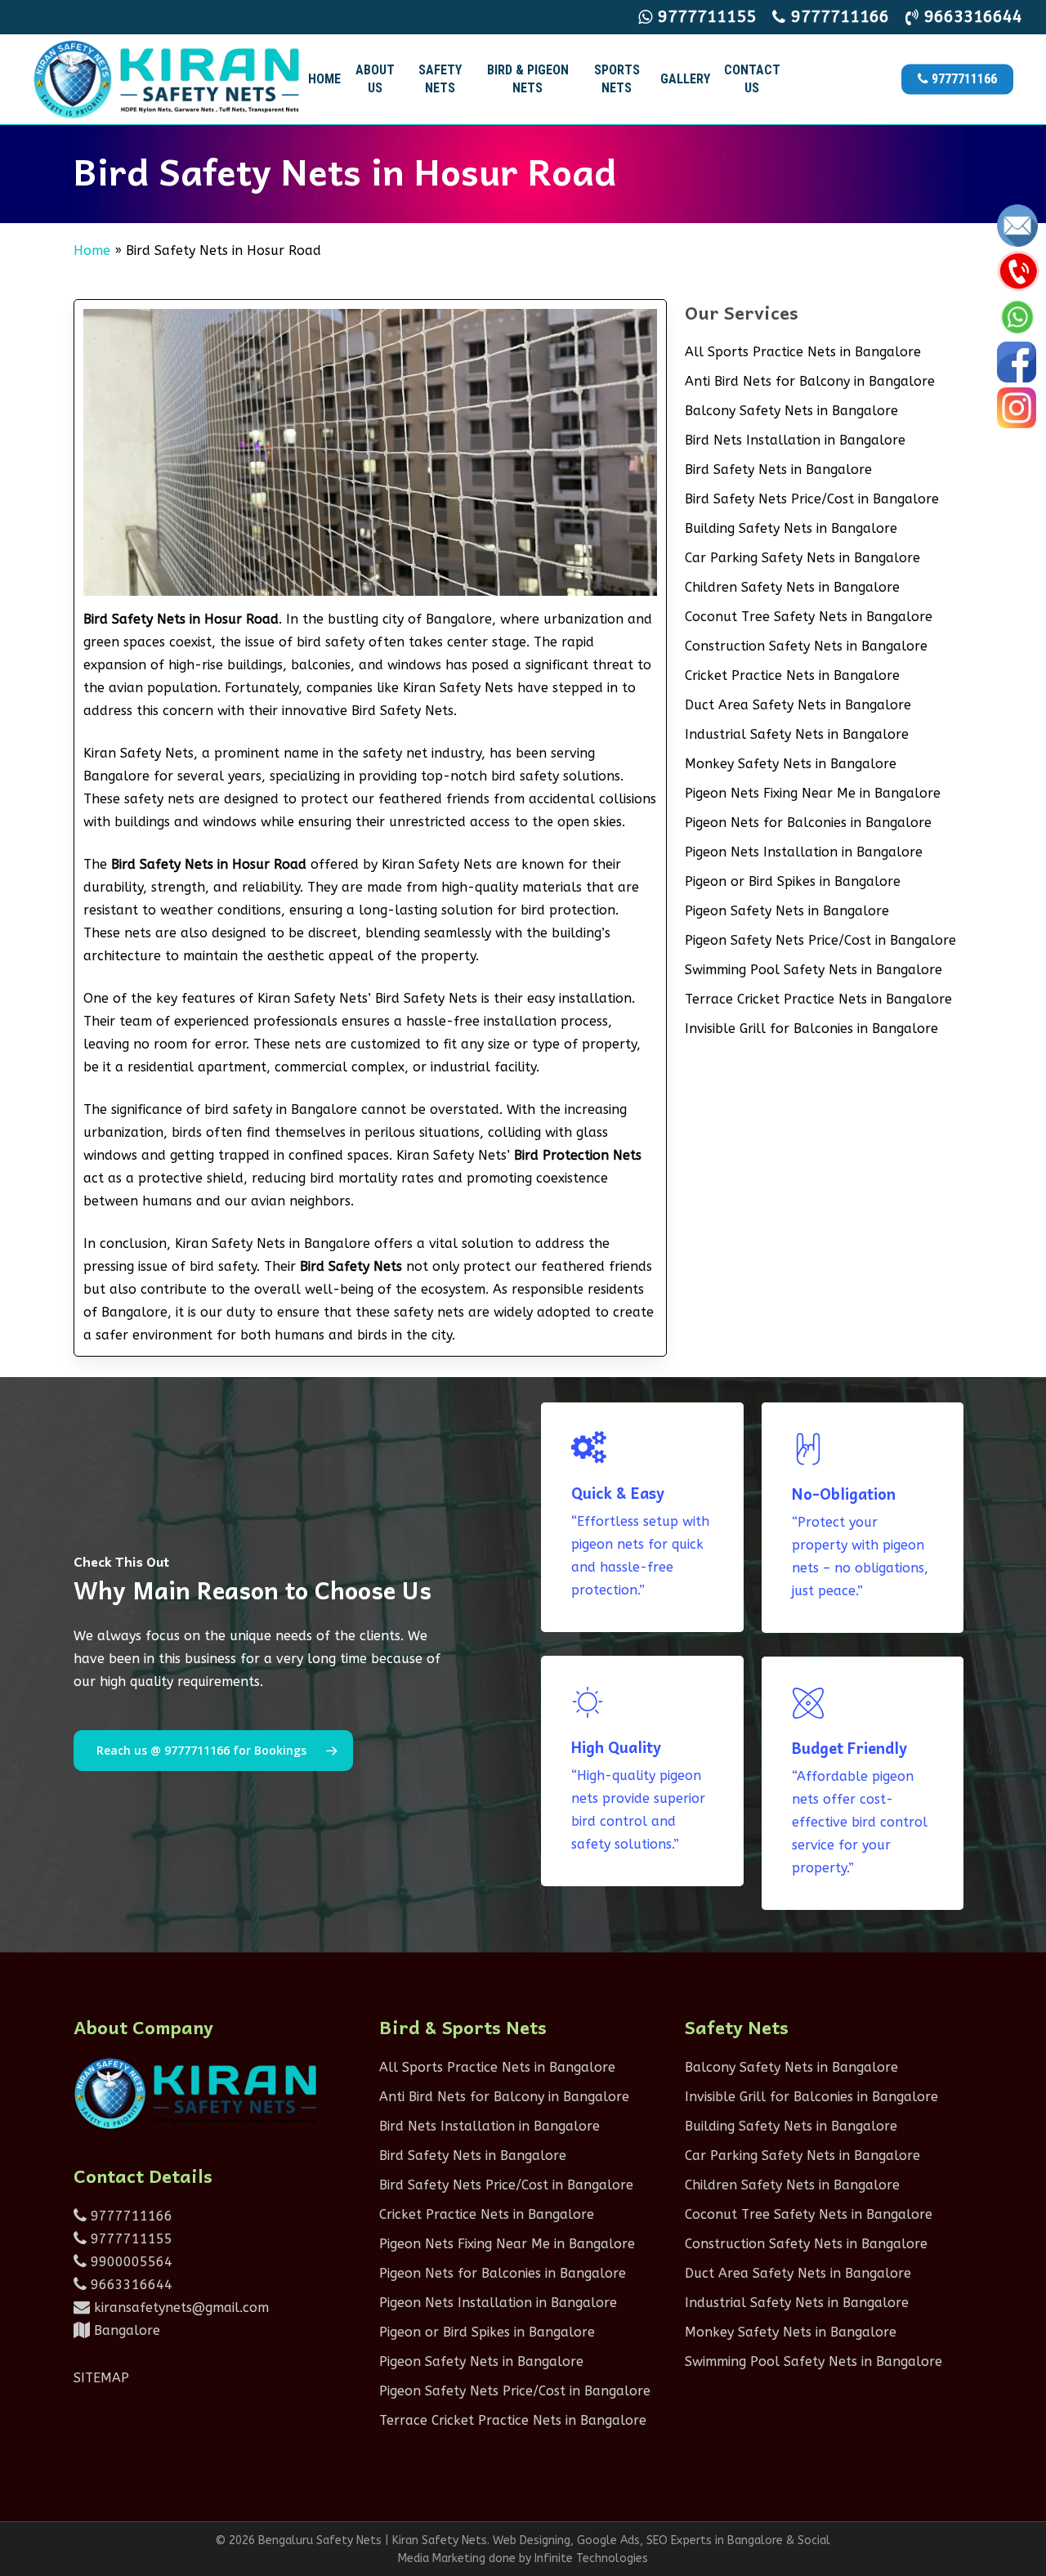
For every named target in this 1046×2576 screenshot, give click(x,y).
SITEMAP (101, 2378)
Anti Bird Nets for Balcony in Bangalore (810, 381)
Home (92, 250)
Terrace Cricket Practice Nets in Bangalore (818, 999)
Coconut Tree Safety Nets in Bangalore (809, 617)
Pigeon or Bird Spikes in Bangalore (793, 881)
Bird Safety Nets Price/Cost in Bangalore (812, 499)
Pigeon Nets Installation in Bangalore (804, 852)
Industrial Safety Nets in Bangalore (797, 734)
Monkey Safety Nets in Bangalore (791, 764)
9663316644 (130, 2285)
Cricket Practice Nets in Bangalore (792, 675)
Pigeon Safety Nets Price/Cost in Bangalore (820, 940)
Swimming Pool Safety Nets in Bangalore (814, 970)
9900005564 (130, 2262)
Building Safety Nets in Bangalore (791, 528)
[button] (213, 1751)
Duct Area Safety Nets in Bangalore (798, 705)
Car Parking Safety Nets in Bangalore (802, 558)
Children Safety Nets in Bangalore (792, 587)
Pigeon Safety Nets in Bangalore (787, 911)
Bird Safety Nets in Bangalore (778, 470)
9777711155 (130, 2239)
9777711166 (130, 2216)
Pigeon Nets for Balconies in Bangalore (808, 823)
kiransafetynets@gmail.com (179, 2308)
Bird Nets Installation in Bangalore (795, 440)
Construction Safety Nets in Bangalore (806, 646)
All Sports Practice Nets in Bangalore (803, 352)
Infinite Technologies (591, 2558)
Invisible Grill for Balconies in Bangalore (811, 1029)
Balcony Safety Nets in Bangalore (791, 411)
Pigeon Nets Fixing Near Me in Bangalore (813, 793)
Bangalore (125, 2330)
